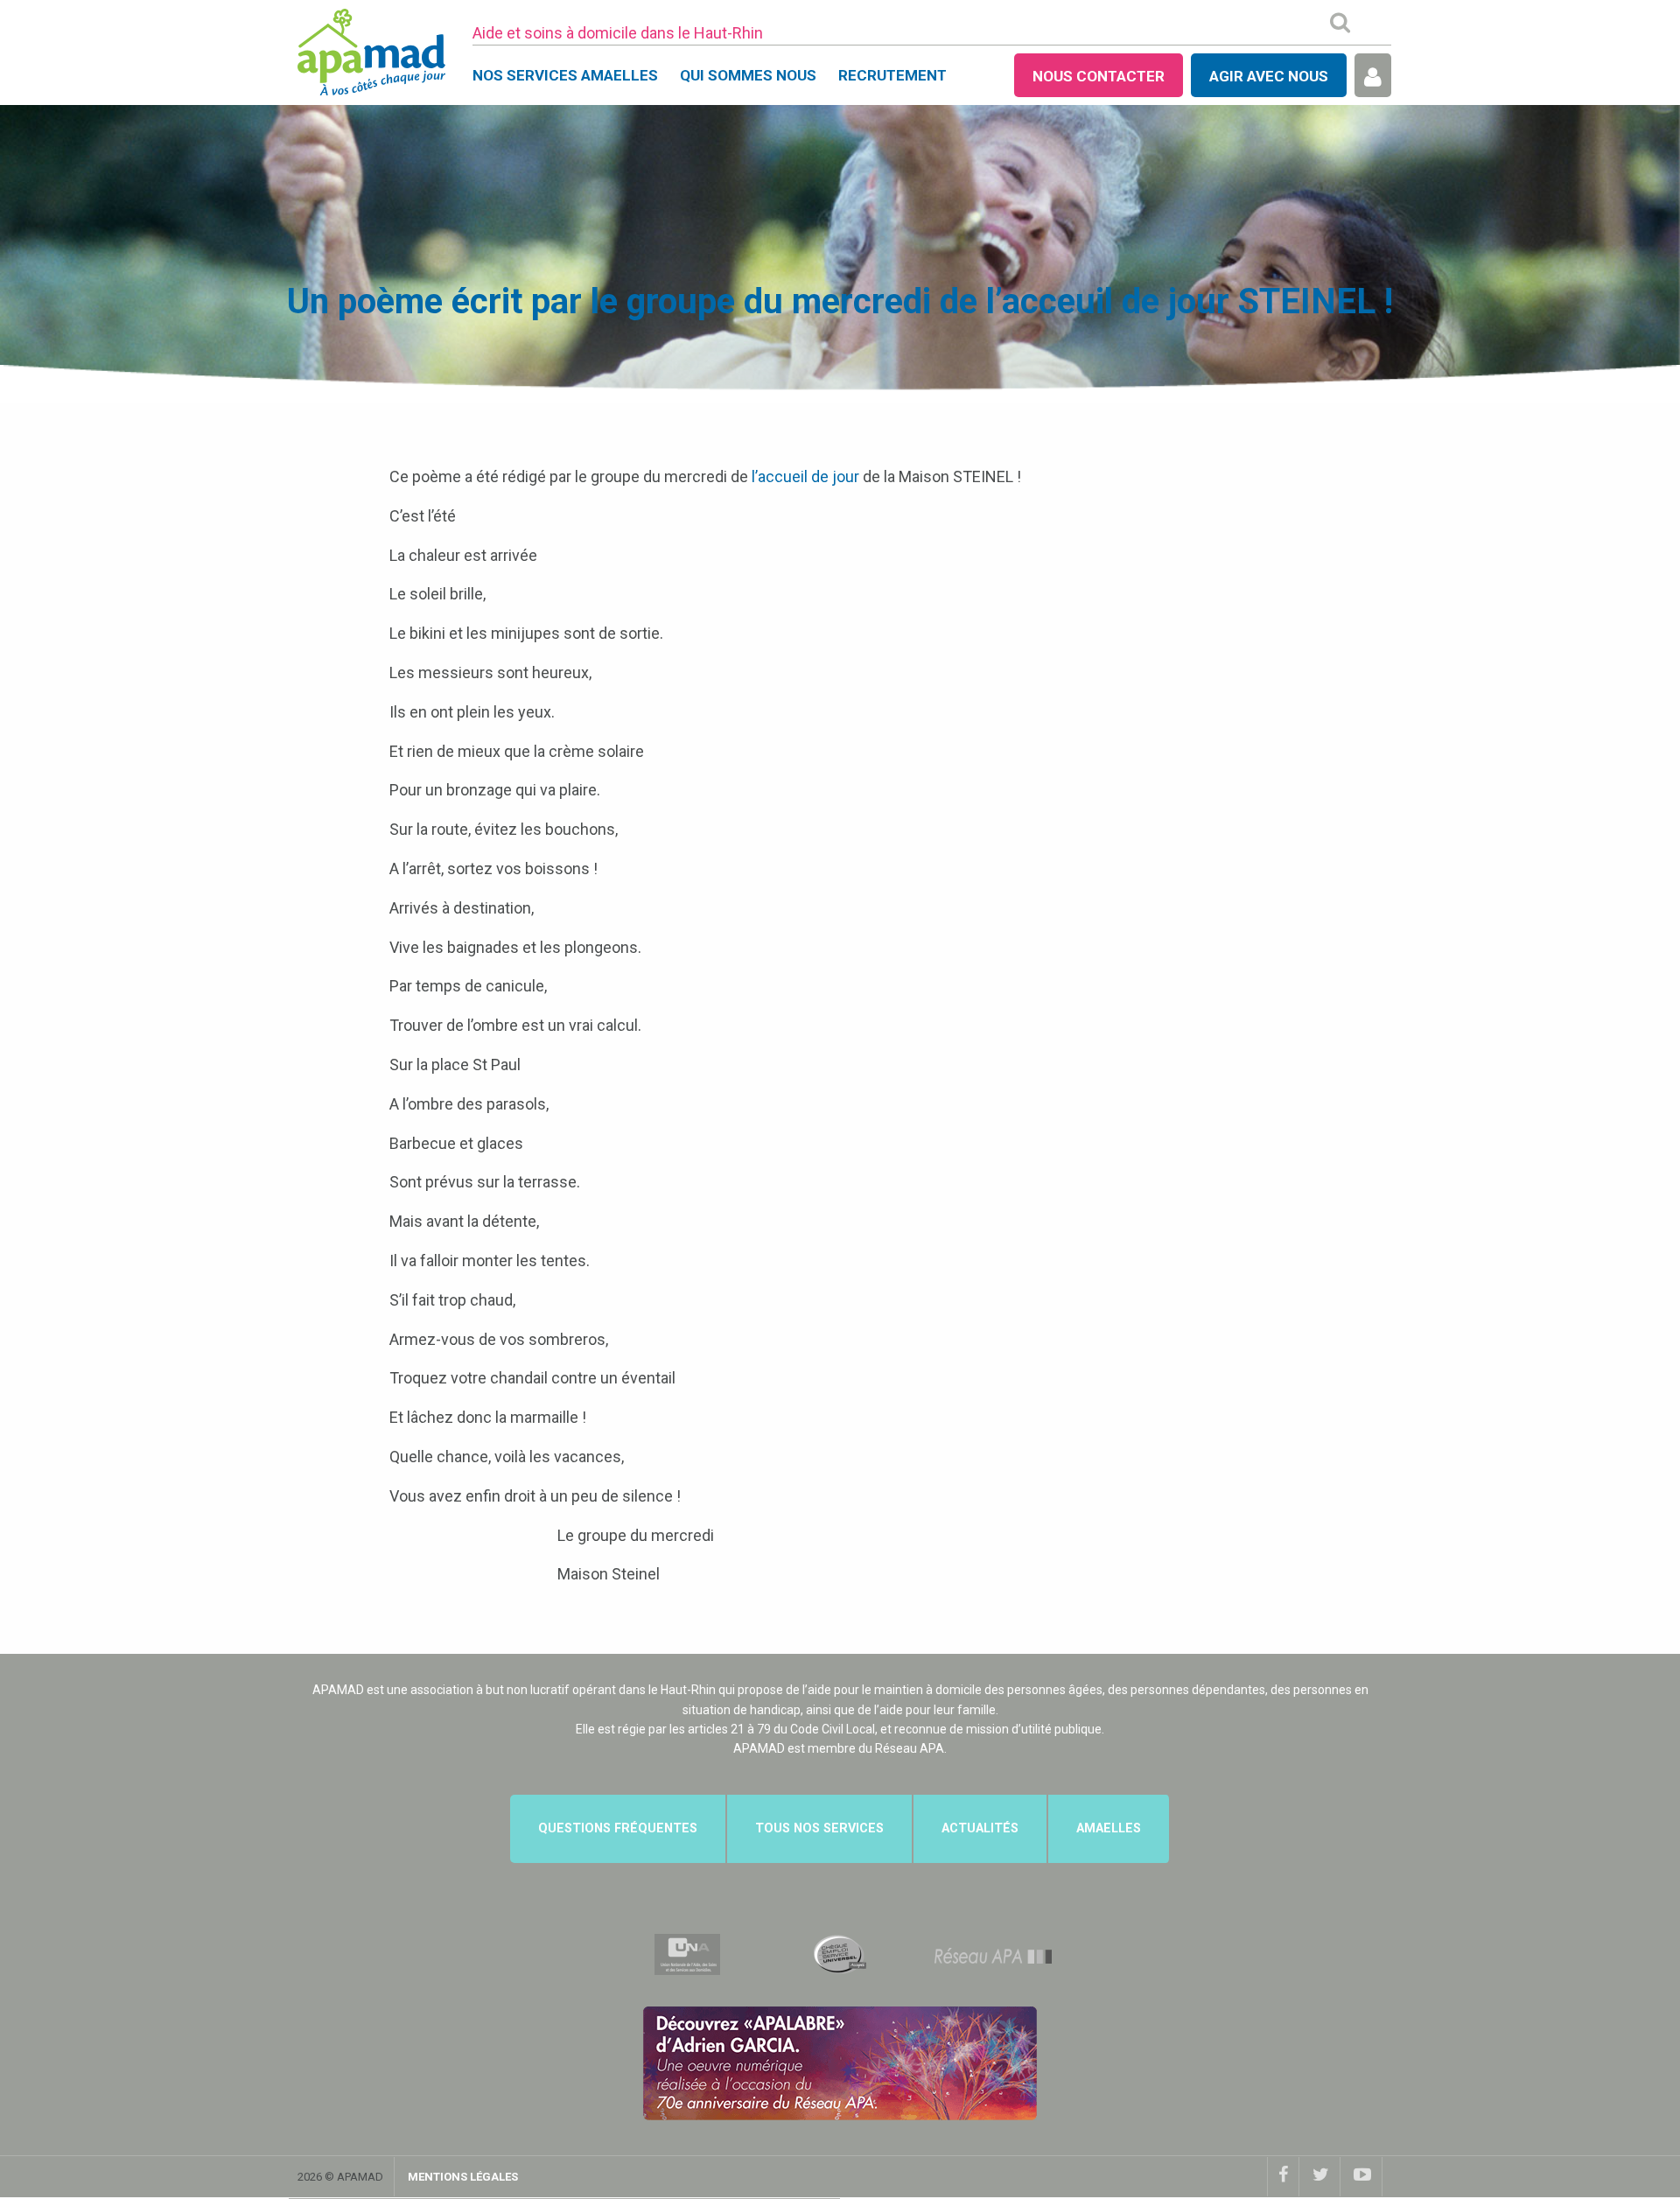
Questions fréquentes (618, 1828)
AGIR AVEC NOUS (1269, 76)
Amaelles (1109, 1828)
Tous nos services (819, 1828)
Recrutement (892, 75)
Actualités (980, 1828)
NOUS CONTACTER (1099, 76)
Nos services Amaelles (565, 75)
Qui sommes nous (748, 75)
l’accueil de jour (805, 476)
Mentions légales (463, 2177)
